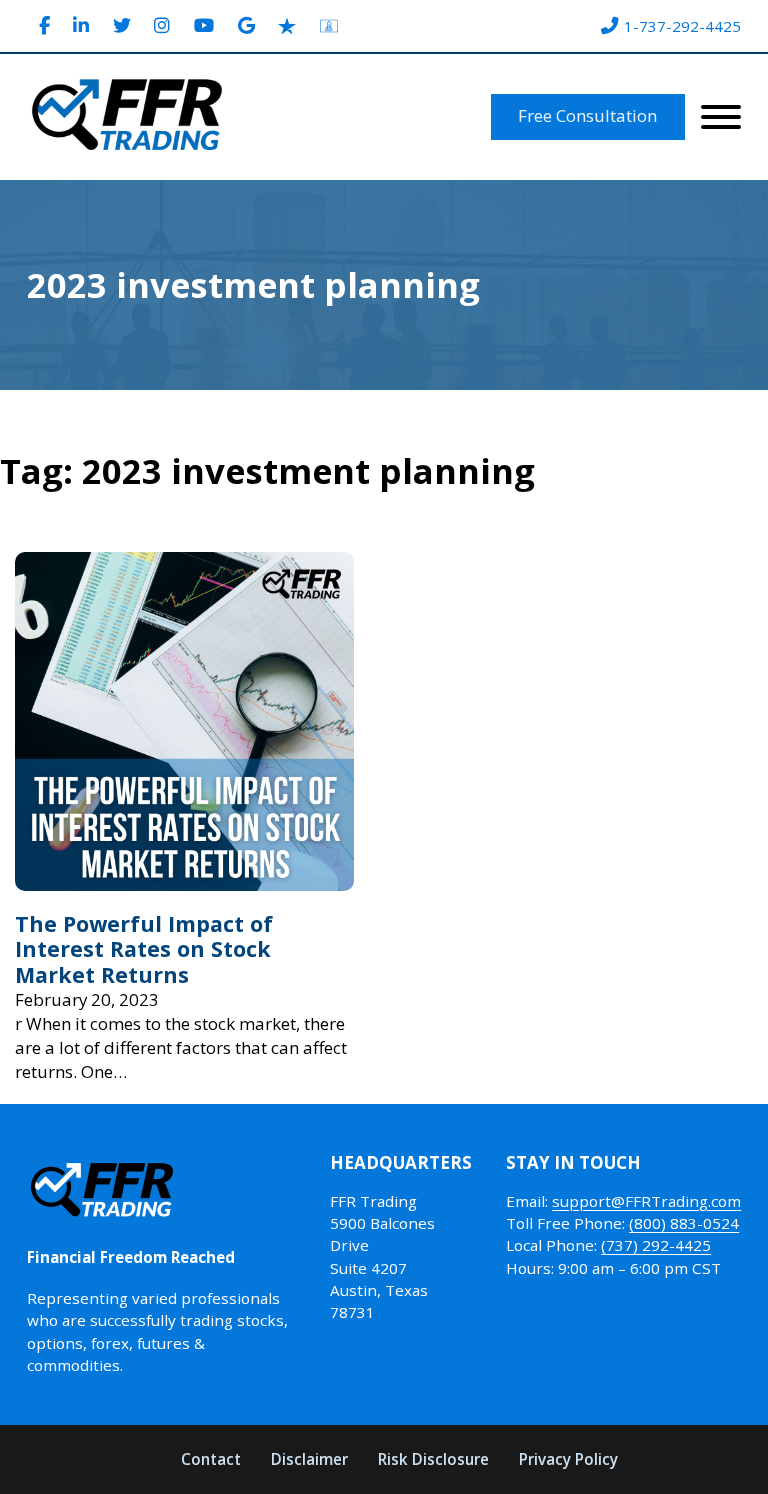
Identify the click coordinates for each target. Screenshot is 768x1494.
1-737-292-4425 (682, 26)
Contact (211, 1459)
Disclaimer (309, 1459)
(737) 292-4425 (656, 1245)
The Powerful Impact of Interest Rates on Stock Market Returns (144, 949)
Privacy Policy (568, 1459)
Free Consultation (587, 115)
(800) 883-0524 (684, 1223)
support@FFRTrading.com (646, 1201)
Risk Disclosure (433, 1459)
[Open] (721, 117)
